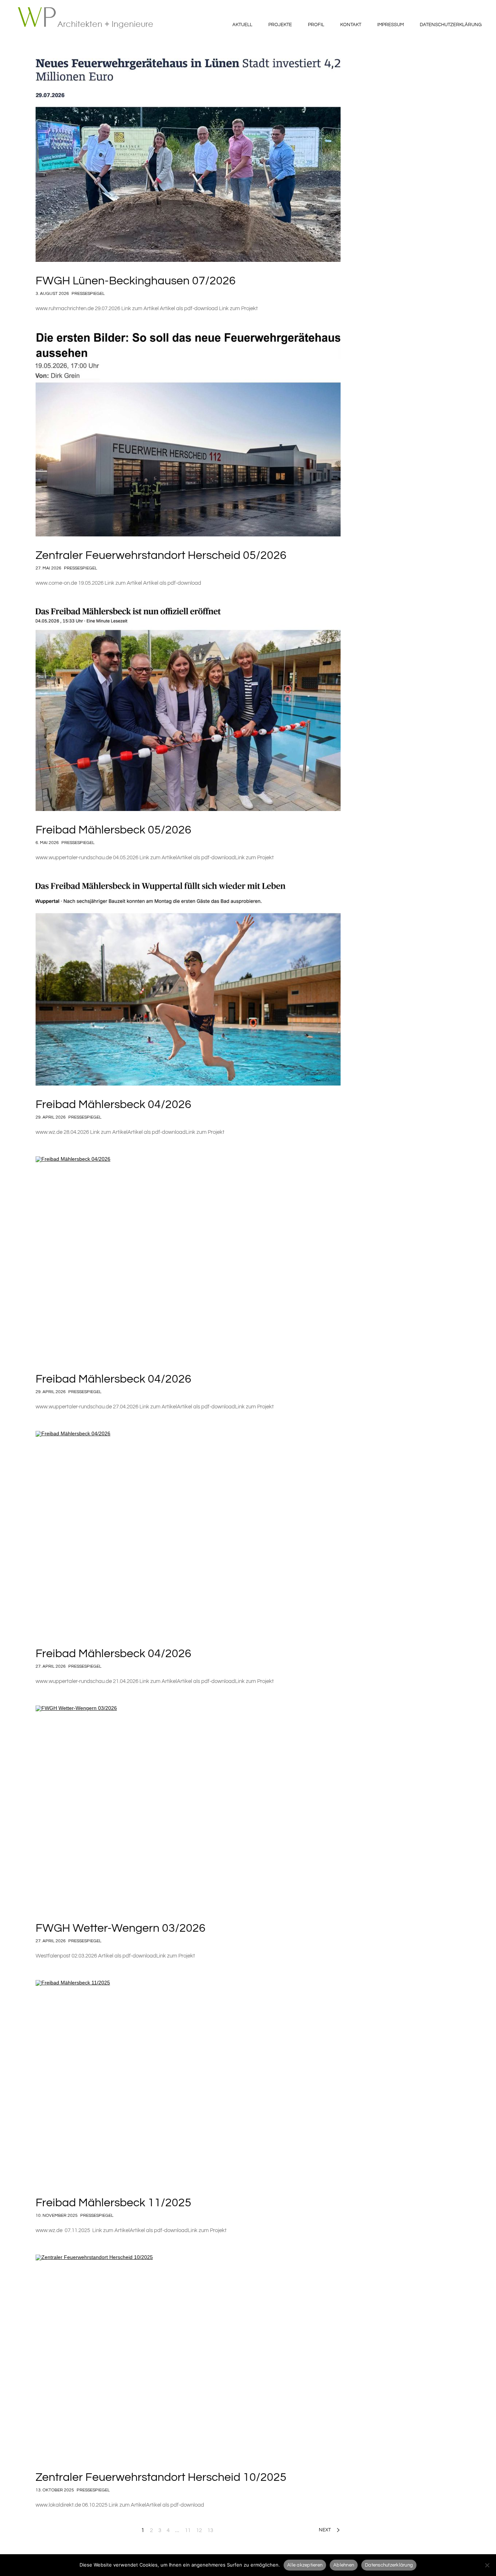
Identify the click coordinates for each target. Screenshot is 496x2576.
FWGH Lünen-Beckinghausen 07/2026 (136, 281)
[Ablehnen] (487, 2565)
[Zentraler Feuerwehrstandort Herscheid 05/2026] (188, 435)
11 (188, 2530)
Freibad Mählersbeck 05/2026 (113, 830)
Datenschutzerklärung (451, 25)
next (325, 2530)
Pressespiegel (88, 294)
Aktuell (242, 25)
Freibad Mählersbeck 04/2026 (113, 1105)
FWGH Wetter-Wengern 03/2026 (121, 1928)
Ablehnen (344, 2565)
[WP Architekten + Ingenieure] (90, 18)
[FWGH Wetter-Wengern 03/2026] (188, 1807)
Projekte (280, 25)
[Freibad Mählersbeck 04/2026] (188, 984)
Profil (316, 25)
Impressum (391, 25)
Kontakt (351, 25)
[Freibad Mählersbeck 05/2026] (188, 709)
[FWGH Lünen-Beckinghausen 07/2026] (188, 160)
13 (210, 2530)
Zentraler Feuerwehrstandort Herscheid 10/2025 (161, 2477)
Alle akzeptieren (305, 2565)
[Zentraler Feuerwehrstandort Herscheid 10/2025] (188, 2356)
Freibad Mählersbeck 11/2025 (113, 2203)
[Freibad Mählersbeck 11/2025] (188, 2082)
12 (199, 2530)
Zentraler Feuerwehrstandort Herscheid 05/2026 (161, 555)
